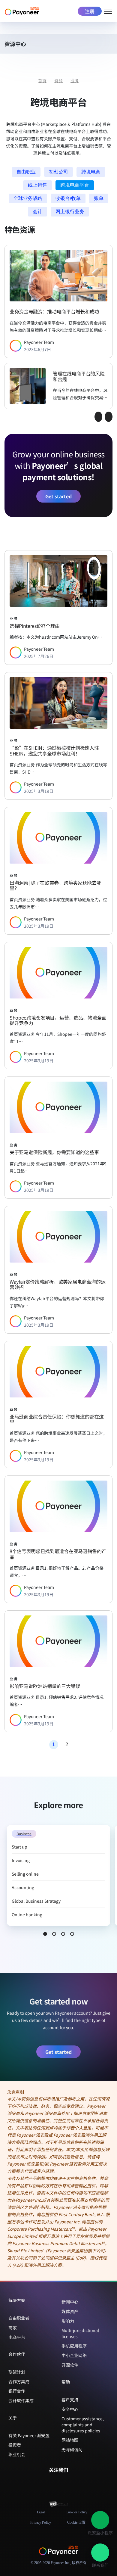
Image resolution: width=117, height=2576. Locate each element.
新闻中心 (70, 2302)
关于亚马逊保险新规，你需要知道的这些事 (54, 1152)
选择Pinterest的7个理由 (35, 626)
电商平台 (17, 2337)
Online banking (27, 1914)
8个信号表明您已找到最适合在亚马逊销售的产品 (58, 1554)
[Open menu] (108, 11)
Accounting (23, 1887)
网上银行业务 (70, 212)
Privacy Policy (41, 2522)
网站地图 (70, 2440)
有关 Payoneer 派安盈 (29, 2435)
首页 (42, 81)
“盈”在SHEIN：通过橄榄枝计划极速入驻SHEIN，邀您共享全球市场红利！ (54, 751)
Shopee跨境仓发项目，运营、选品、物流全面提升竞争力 (58, 1020)
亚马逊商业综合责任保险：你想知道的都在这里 (57, 1419)
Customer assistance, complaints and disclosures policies (83, 2424)
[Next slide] (109, 417)
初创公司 (58, 172)
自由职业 (26, 172)
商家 (13, 2328)
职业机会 (17, 2454)
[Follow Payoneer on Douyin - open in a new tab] (63, 2482)
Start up (19, 1847)
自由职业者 (19, 2318)
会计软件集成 (21, 2400)
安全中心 (70, 2409)
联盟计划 (17, 2372)
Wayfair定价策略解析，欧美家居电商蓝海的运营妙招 (57, 1284)
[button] (109, 45)
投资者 (15, 2445)
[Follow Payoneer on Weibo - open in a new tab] (73, 2482)
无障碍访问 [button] (72, 2450)
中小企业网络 (74, 2355)
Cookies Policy (76, 2512)
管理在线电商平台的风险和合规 (79, 376)
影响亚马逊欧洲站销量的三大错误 (45, 1686)
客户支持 (70, 2400)
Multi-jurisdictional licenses (80, 2333)
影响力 (68, 2321)
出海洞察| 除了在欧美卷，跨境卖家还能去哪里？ (55, 885)
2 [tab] (54, 1934)
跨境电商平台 (75, 185)
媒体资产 (70, 2311)
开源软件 (70, 2365)
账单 (99, 198)
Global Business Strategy (36, 1901)
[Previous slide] (98, 417)
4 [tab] (72, 1934)
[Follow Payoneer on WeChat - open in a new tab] (44, 2482)
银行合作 (17, 2391)
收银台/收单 (68, 198)
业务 (75, 81)
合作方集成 (19, 2381)
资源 (58, 81)
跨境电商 (91, 172)
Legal (41, 2512)
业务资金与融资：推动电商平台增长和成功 (54, 311)
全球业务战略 (28, 198)
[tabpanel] (58, 1875)
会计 (37, 212)
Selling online (25, 1874)
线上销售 (37, 185)
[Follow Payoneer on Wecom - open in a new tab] (54, 2482)
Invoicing (21, 1860)
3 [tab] (63, 1934)
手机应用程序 (74, 2346)
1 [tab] (45, 1934)
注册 (90, 11)
